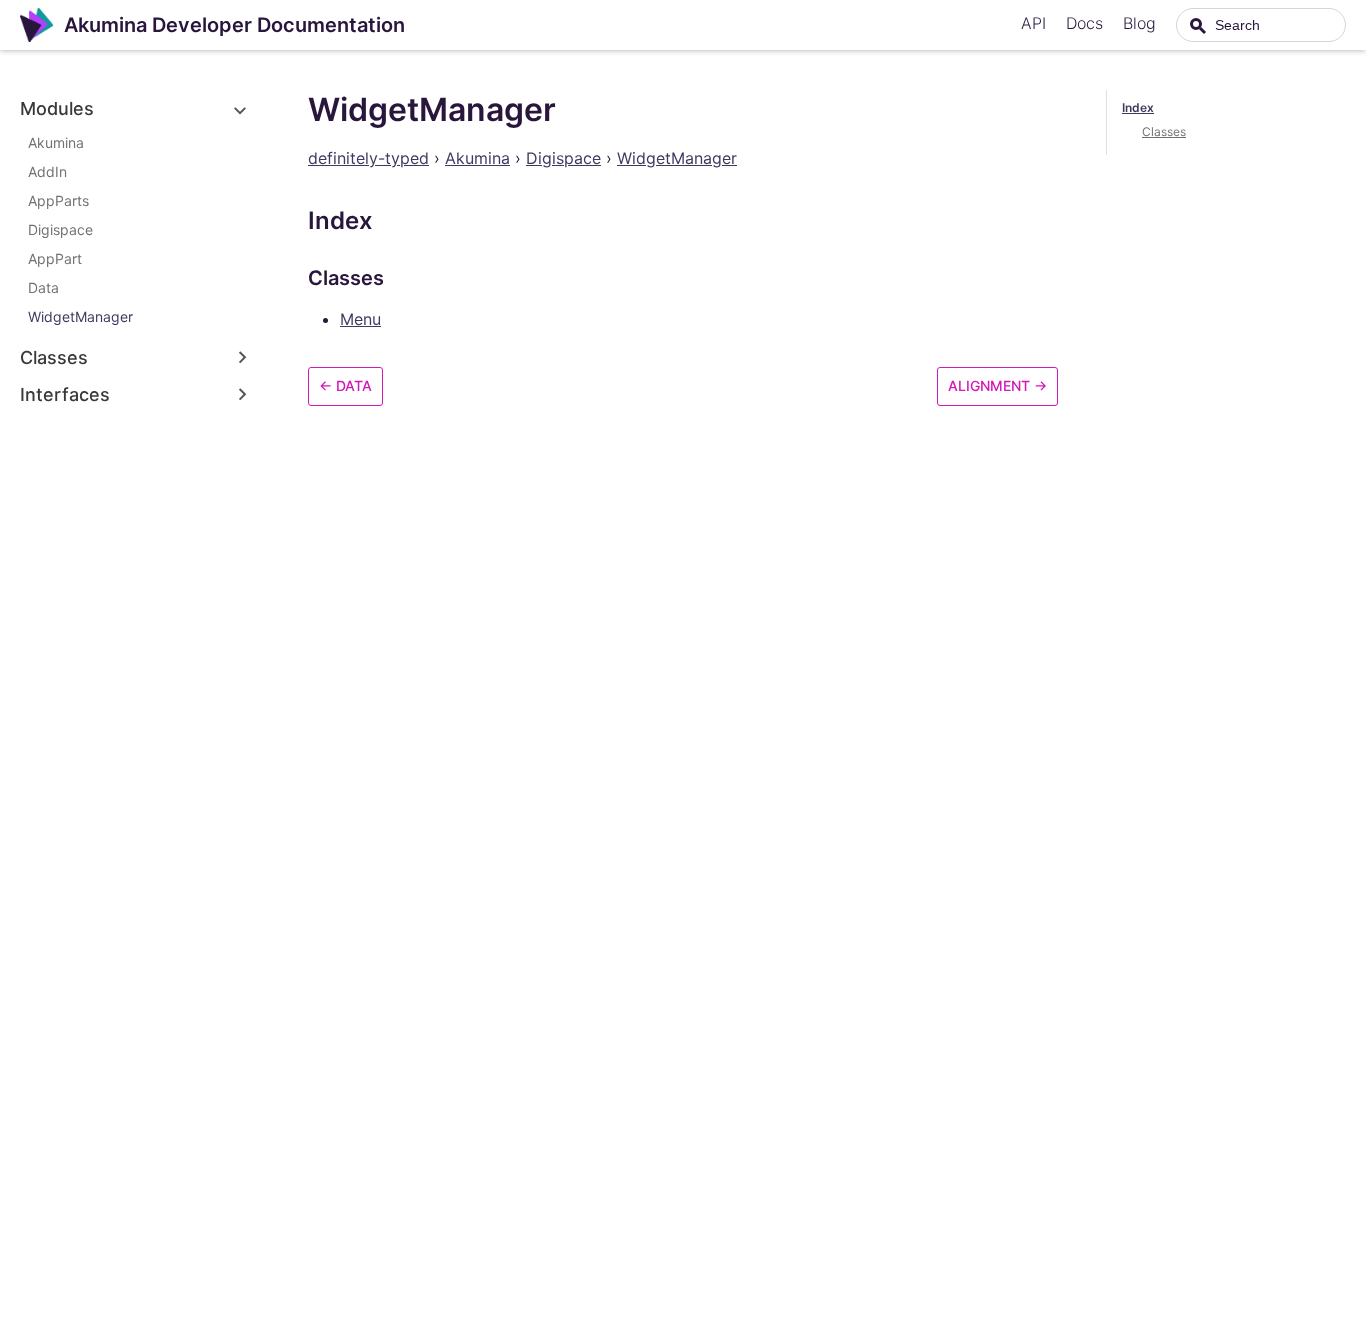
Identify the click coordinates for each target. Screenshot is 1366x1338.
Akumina (56, 142)
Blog (1139, 23)
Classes (1164, 131)
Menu (360, 319)
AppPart (55, 258)
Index (1138, 107)
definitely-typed (368, 158)
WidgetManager (80, 316)
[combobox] (1261, 25)
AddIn (47, 171)
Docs (1084, 23)
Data (43, 287)
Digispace (60, 229)
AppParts (58, 200)
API (1033, 23)
